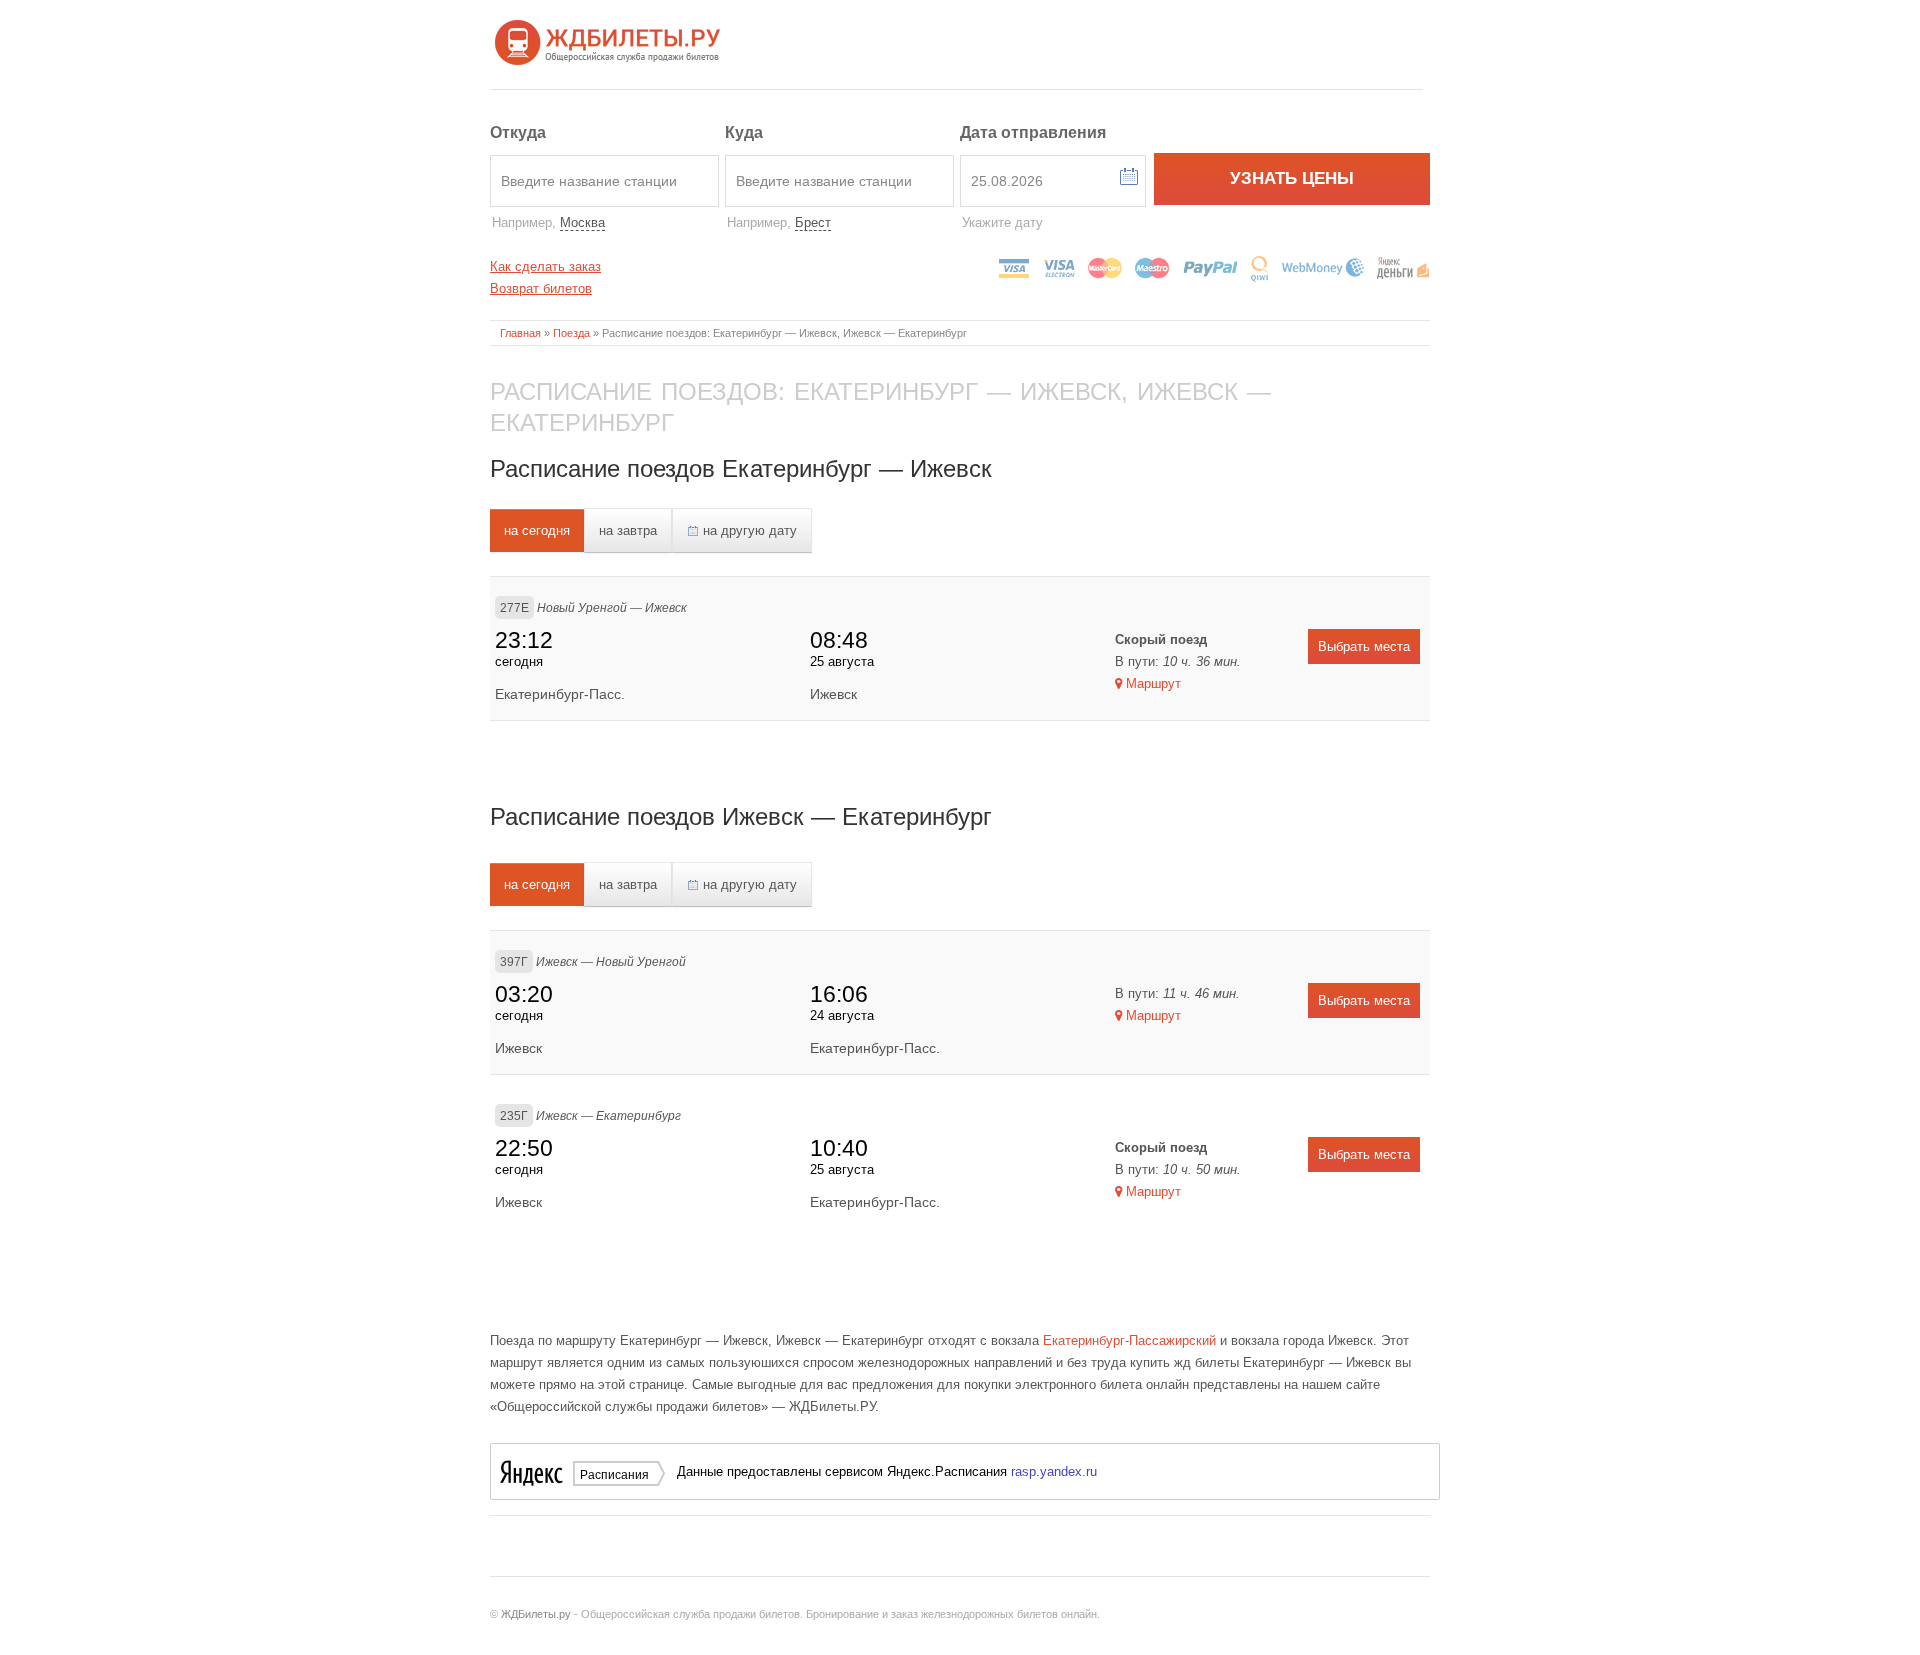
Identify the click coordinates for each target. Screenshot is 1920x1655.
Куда (744, 132)
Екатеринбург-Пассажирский (1129, 1340)
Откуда (518, 132)
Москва (582, 222)
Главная (520, 333)
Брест (813, 222)
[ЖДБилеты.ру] (607, 40)
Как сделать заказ (545, 266)
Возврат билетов (541, 288)
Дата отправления (1033, 132)
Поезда (571, 333)
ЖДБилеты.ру (536, 1614)
